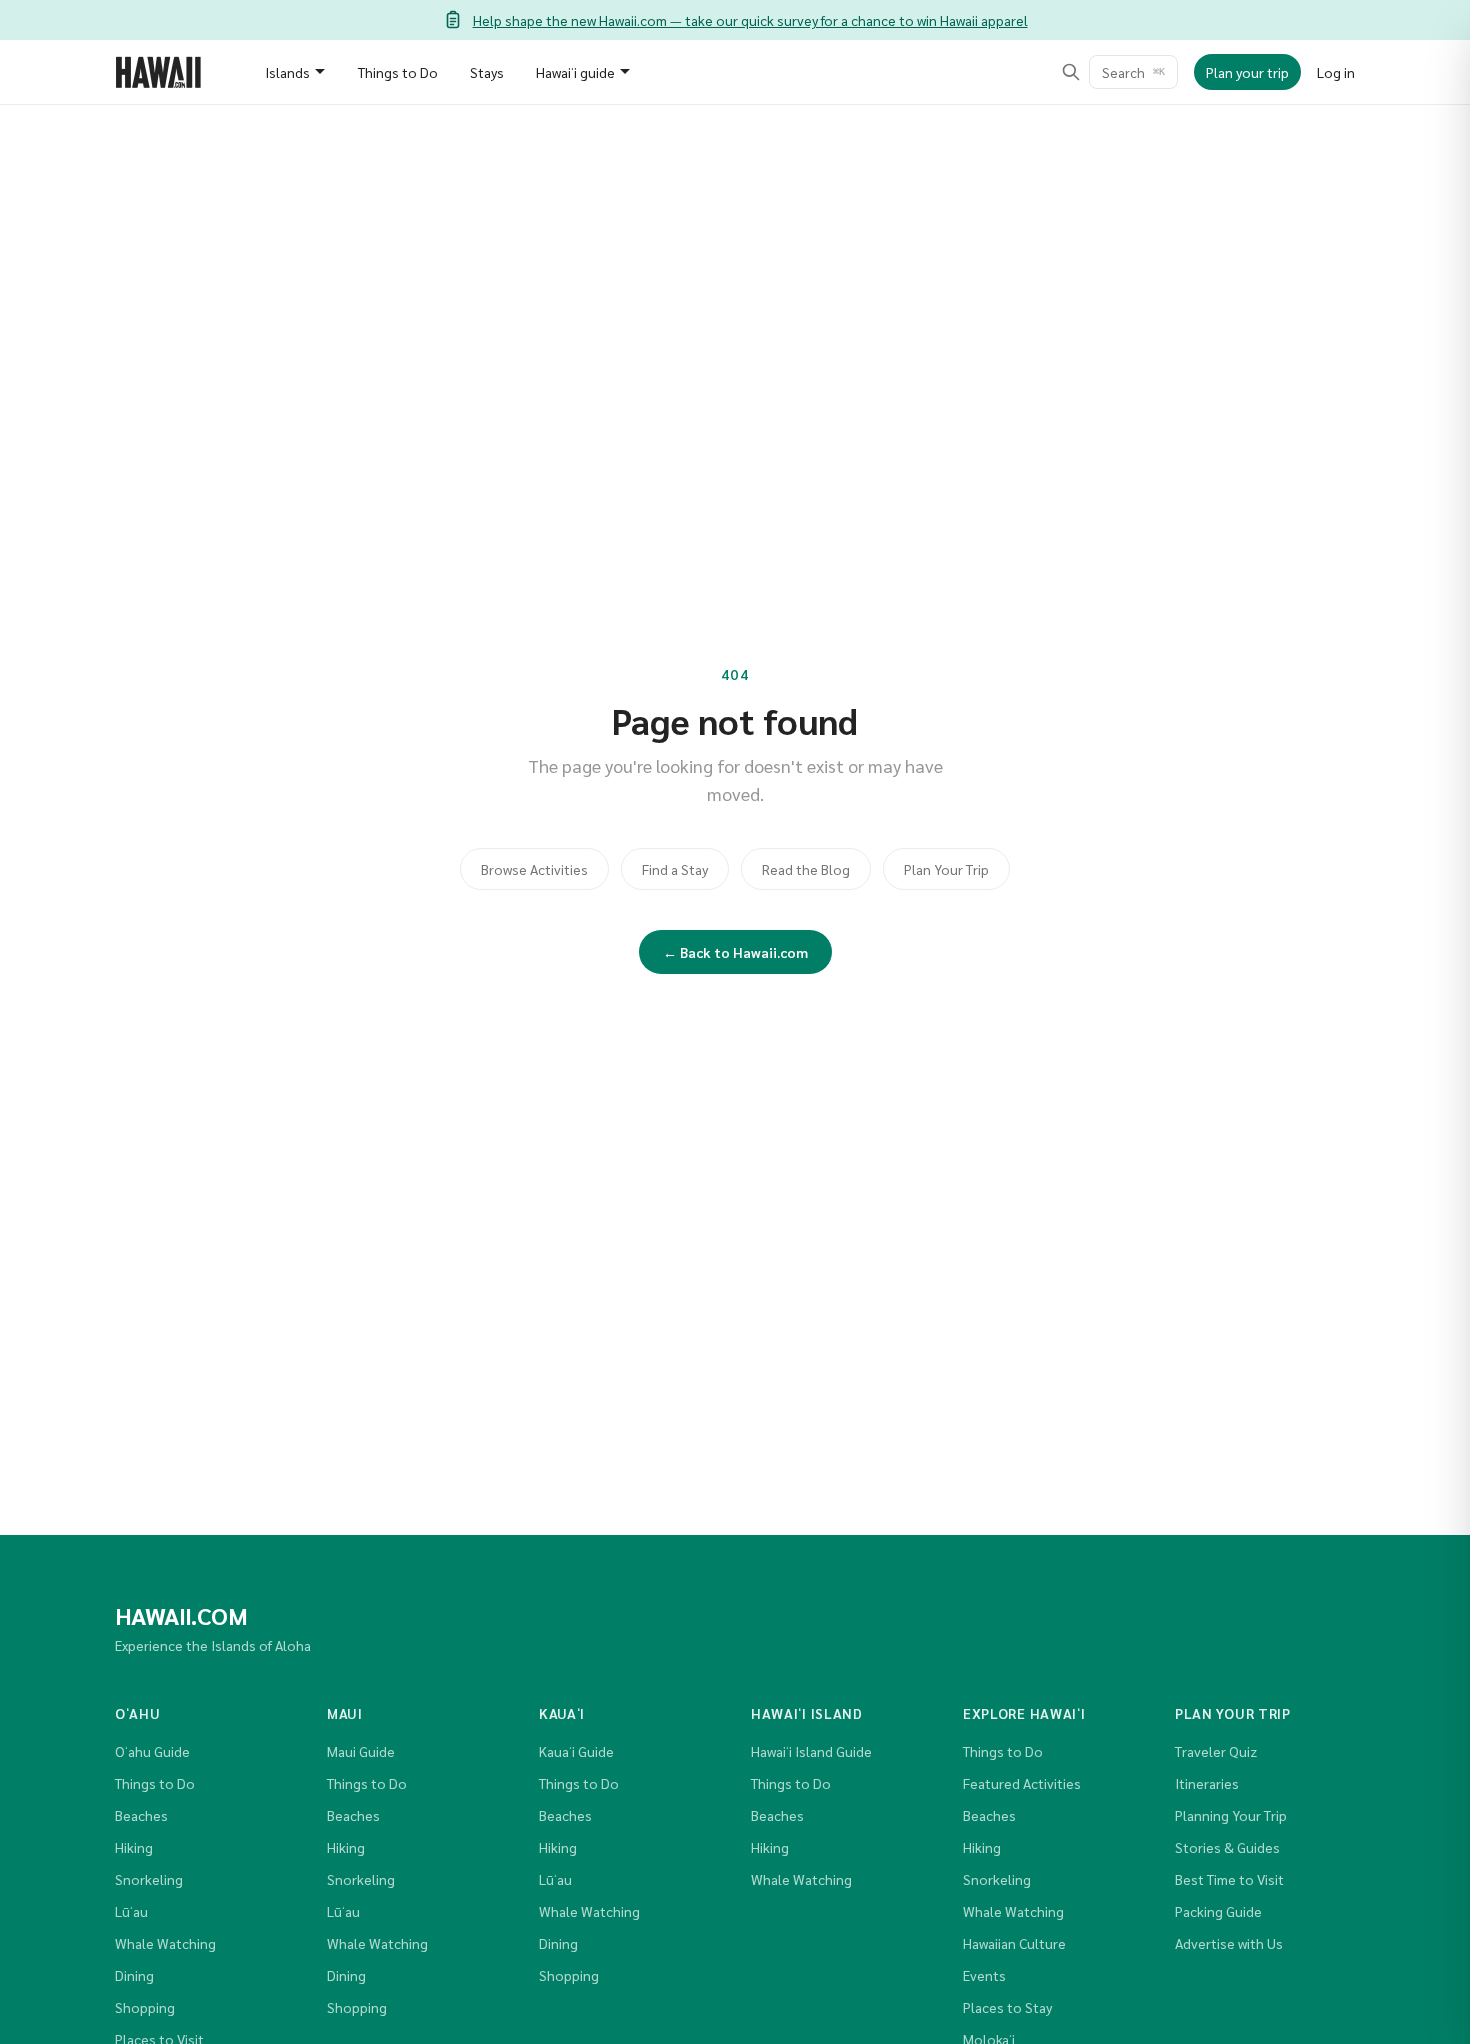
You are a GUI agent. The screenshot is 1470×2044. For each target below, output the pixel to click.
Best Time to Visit (1229, 1879)
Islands (287, 72)
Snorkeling (149, 1879)
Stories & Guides (1227, 1847)
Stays (487, 72)
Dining (134, 1975)
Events (984, 1975)
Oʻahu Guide (152, 1751)
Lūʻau (131, 1911)
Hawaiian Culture (1014, 1943)
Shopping (145, 2007)
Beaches (141, 1815)
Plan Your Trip (946, 869)
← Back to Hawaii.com (735, 952)
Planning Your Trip (1231, 1815)
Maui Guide (361, 1751)
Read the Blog (806, 869)
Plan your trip (1247, 72)
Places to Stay (1007, 2007)
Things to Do (398, 72)
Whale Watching (165, 1943)
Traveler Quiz (1216, 1751)
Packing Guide (1218, 1911)
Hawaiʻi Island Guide (811, 1751)
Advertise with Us (1229, 1943)
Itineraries (1207, 1783)
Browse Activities (534, 869)
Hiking (134, 1847)
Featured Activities (1022, 1783)
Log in (1336, 72)
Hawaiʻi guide (575, 72)
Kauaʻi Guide (576, 1751)
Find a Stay (675, 869)
